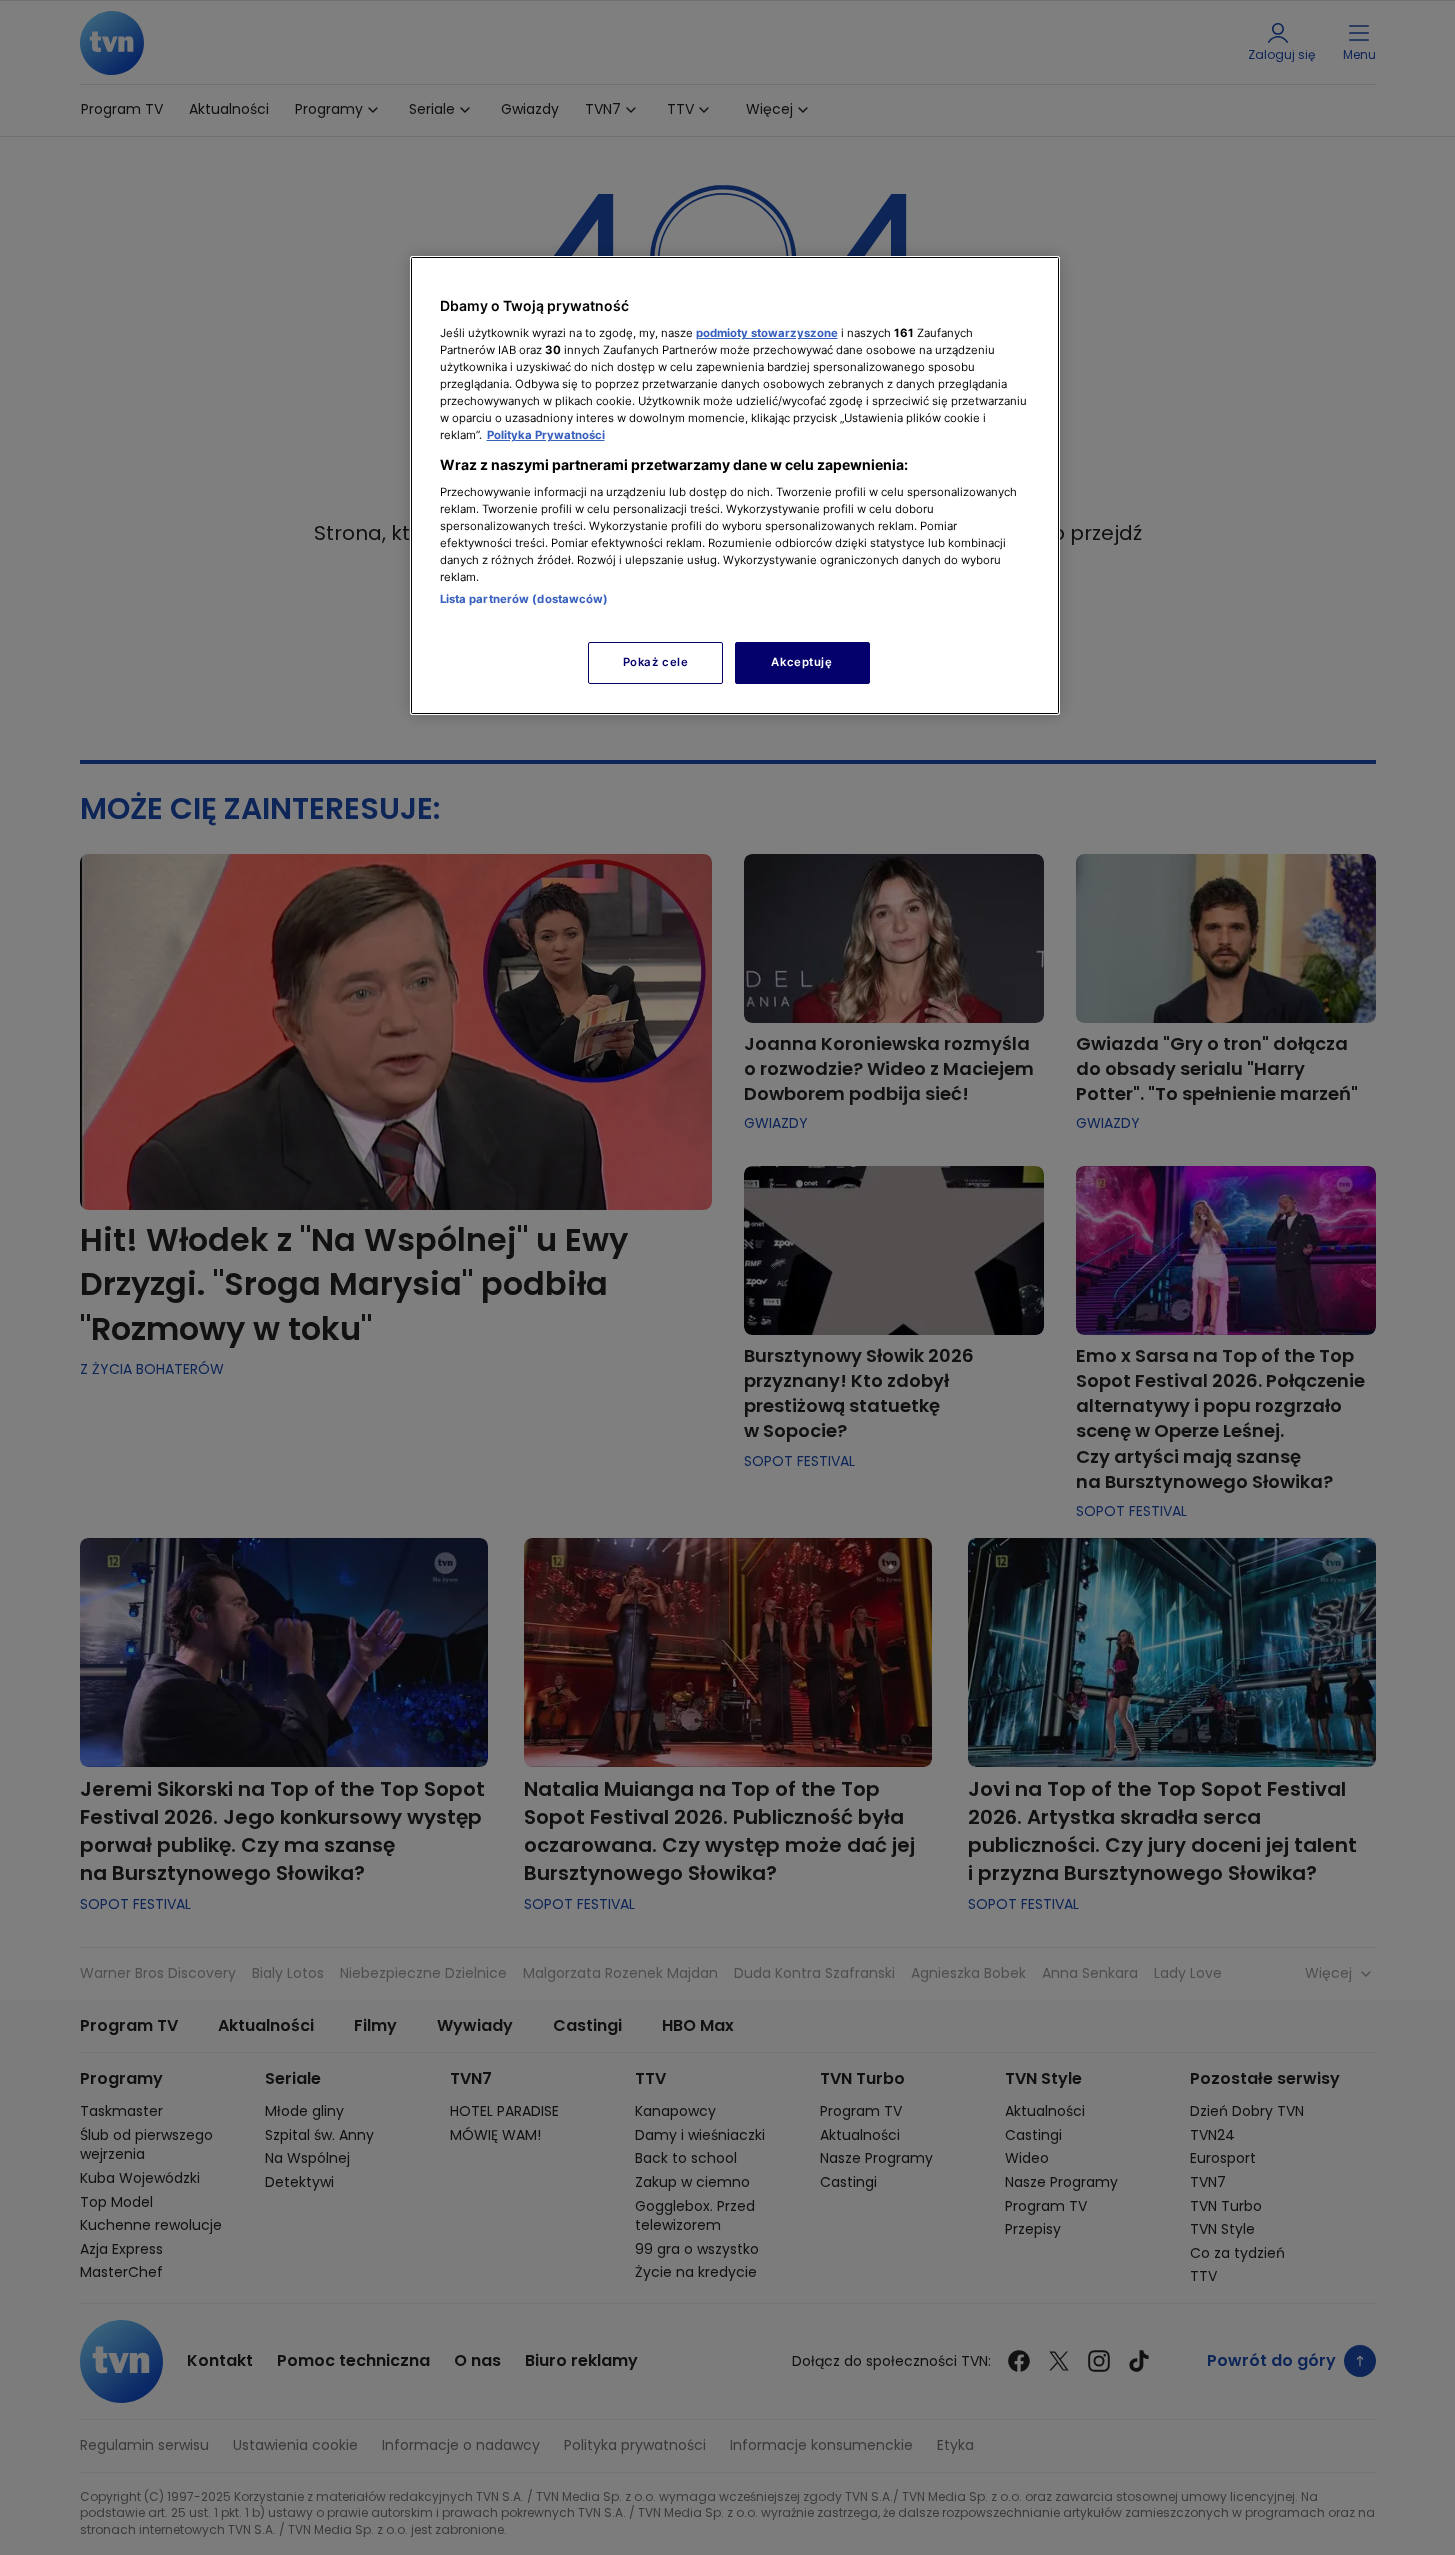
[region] (735, 485)
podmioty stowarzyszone (767, 333)
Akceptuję (801, 662)
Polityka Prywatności (546, 435)
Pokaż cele (656, 662)
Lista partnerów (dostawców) (524, 599)
